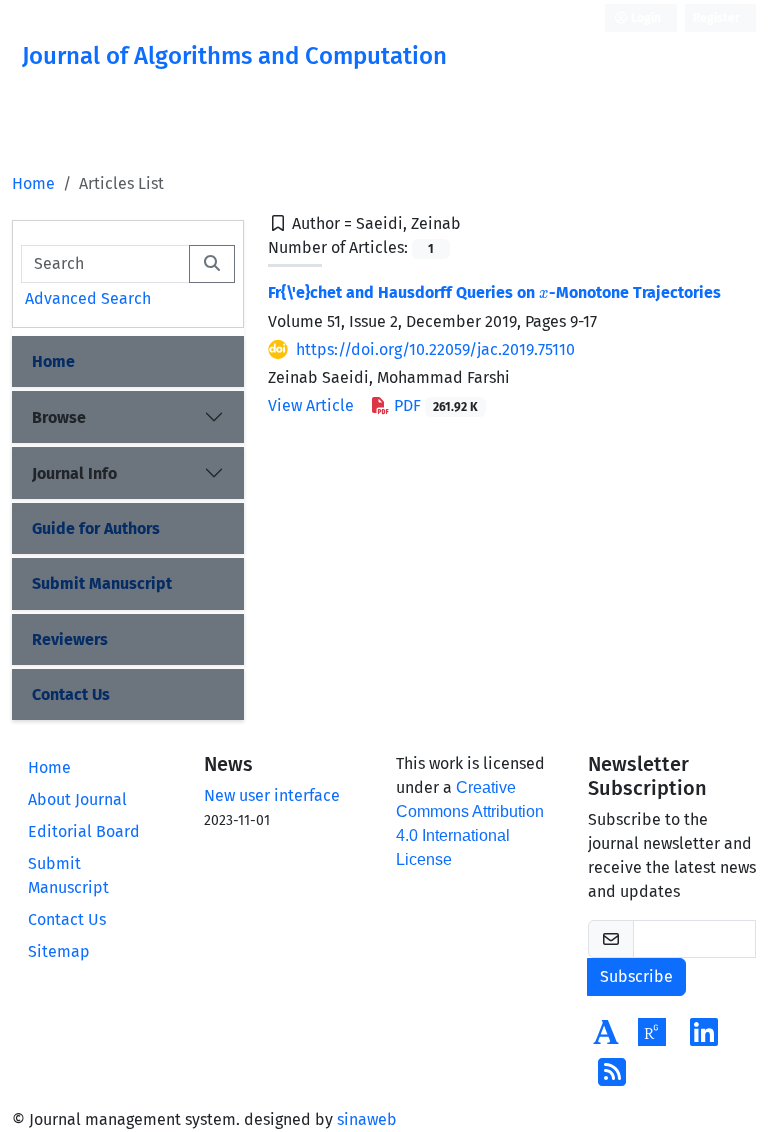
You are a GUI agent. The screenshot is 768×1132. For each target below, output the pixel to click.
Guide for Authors (96, 528)
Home (33, 183)
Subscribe (636, 976)
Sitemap (59, 951)
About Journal (77, 799)
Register (716, 18)
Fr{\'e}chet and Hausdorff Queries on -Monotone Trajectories (494, 292)
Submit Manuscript (102, 583)
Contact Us (71, 694)
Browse (59, 417)
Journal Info (74, 473)
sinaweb (367, 1119)
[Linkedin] (704, 1038)
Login (644, 18)
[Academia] (606, 1038)
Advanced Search (88, 298)
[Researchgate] (652, 1038)
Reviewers (70, 639)
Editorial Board (84, 831)
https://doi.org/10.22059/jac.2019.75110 (435, 349)
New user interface (272, 795)
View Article (311, 405)
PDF (434, 405)
